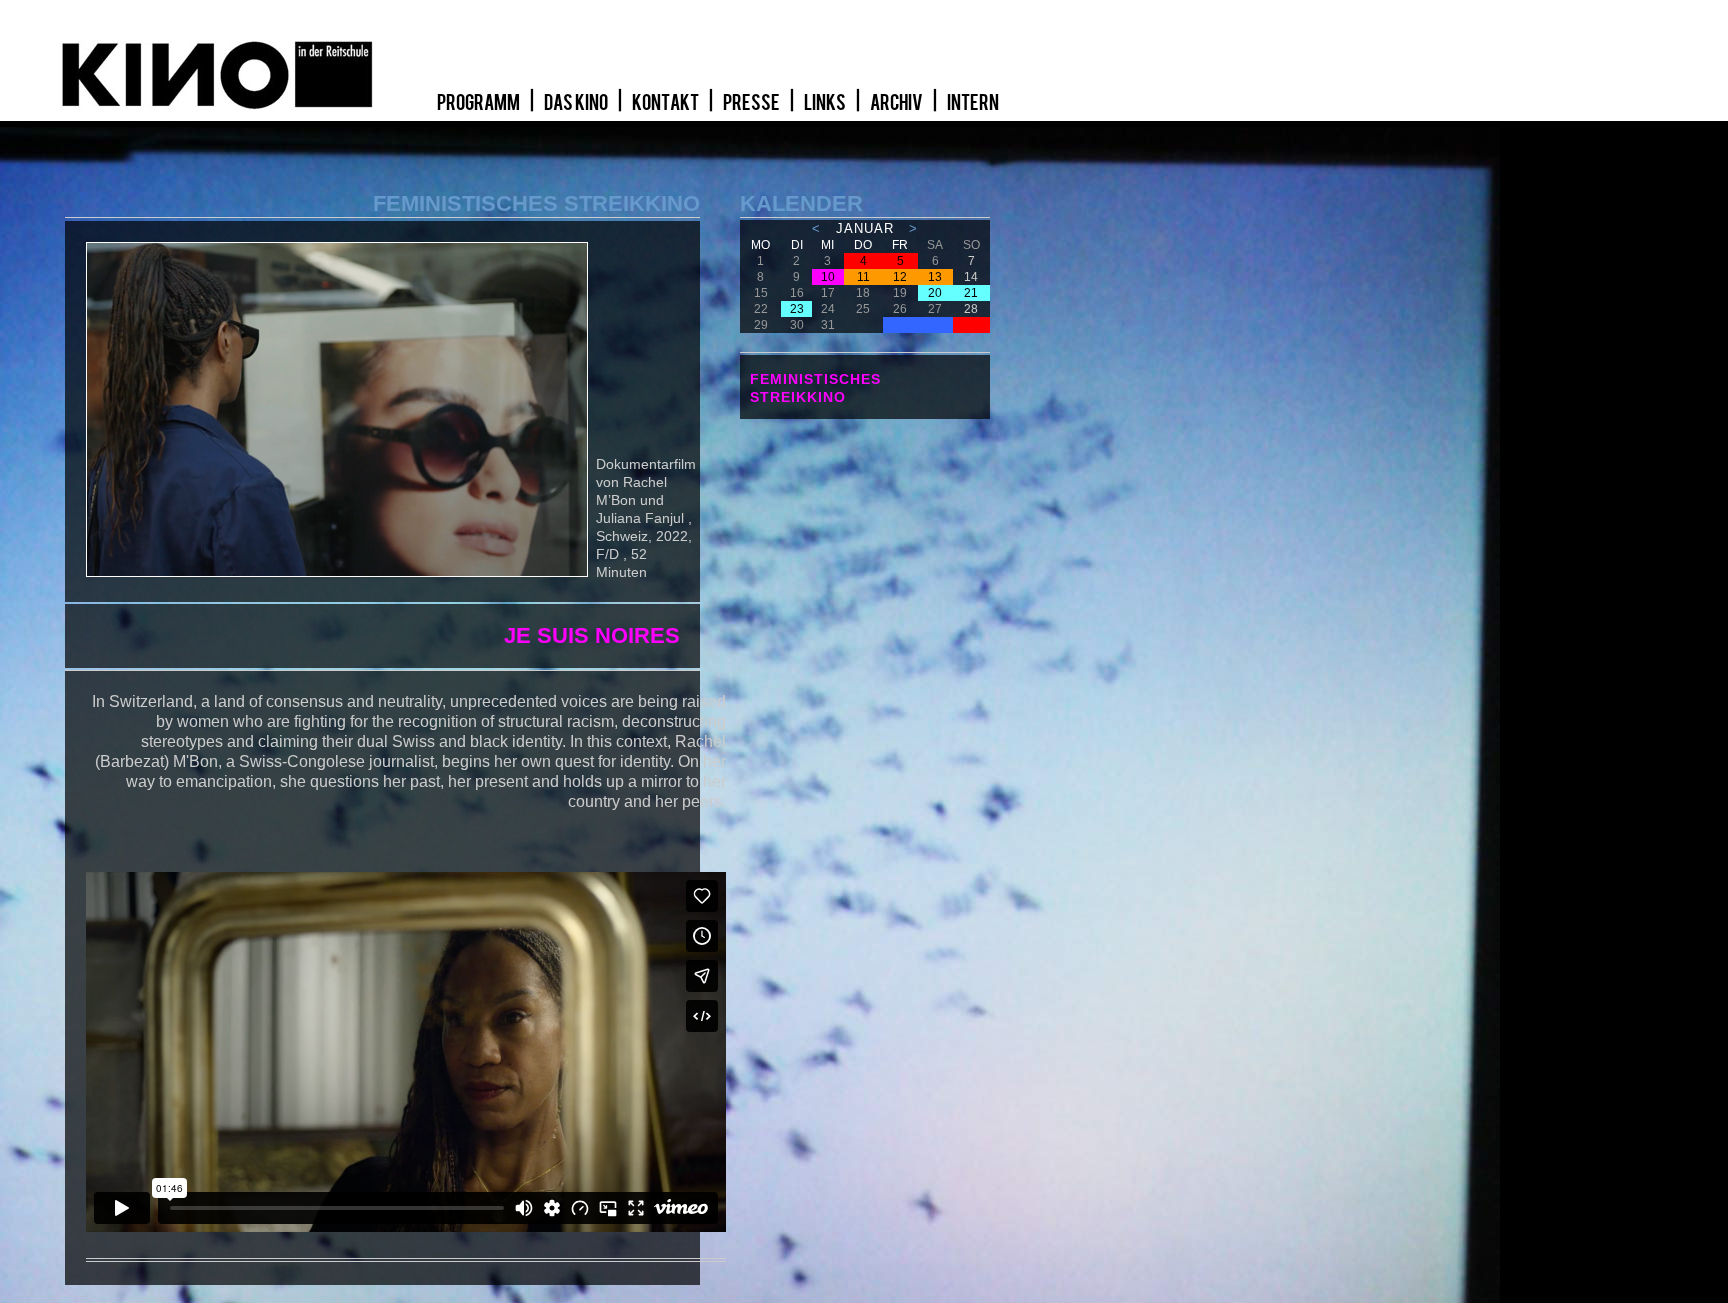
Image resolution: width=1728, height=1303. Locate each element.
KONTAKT (666, 103)
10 (828, 277)
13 (935, 277)
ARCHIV (897, 103)
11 (863, 277)
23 (797, 309)
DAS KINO (577, 103)
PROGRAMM (479, 103)
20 (935, 293)
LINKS (826, 103)
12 (900, 277)
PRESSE (752, 103)
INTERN (973, 103)
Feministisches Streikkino (815, 388)
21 (971, 293)
